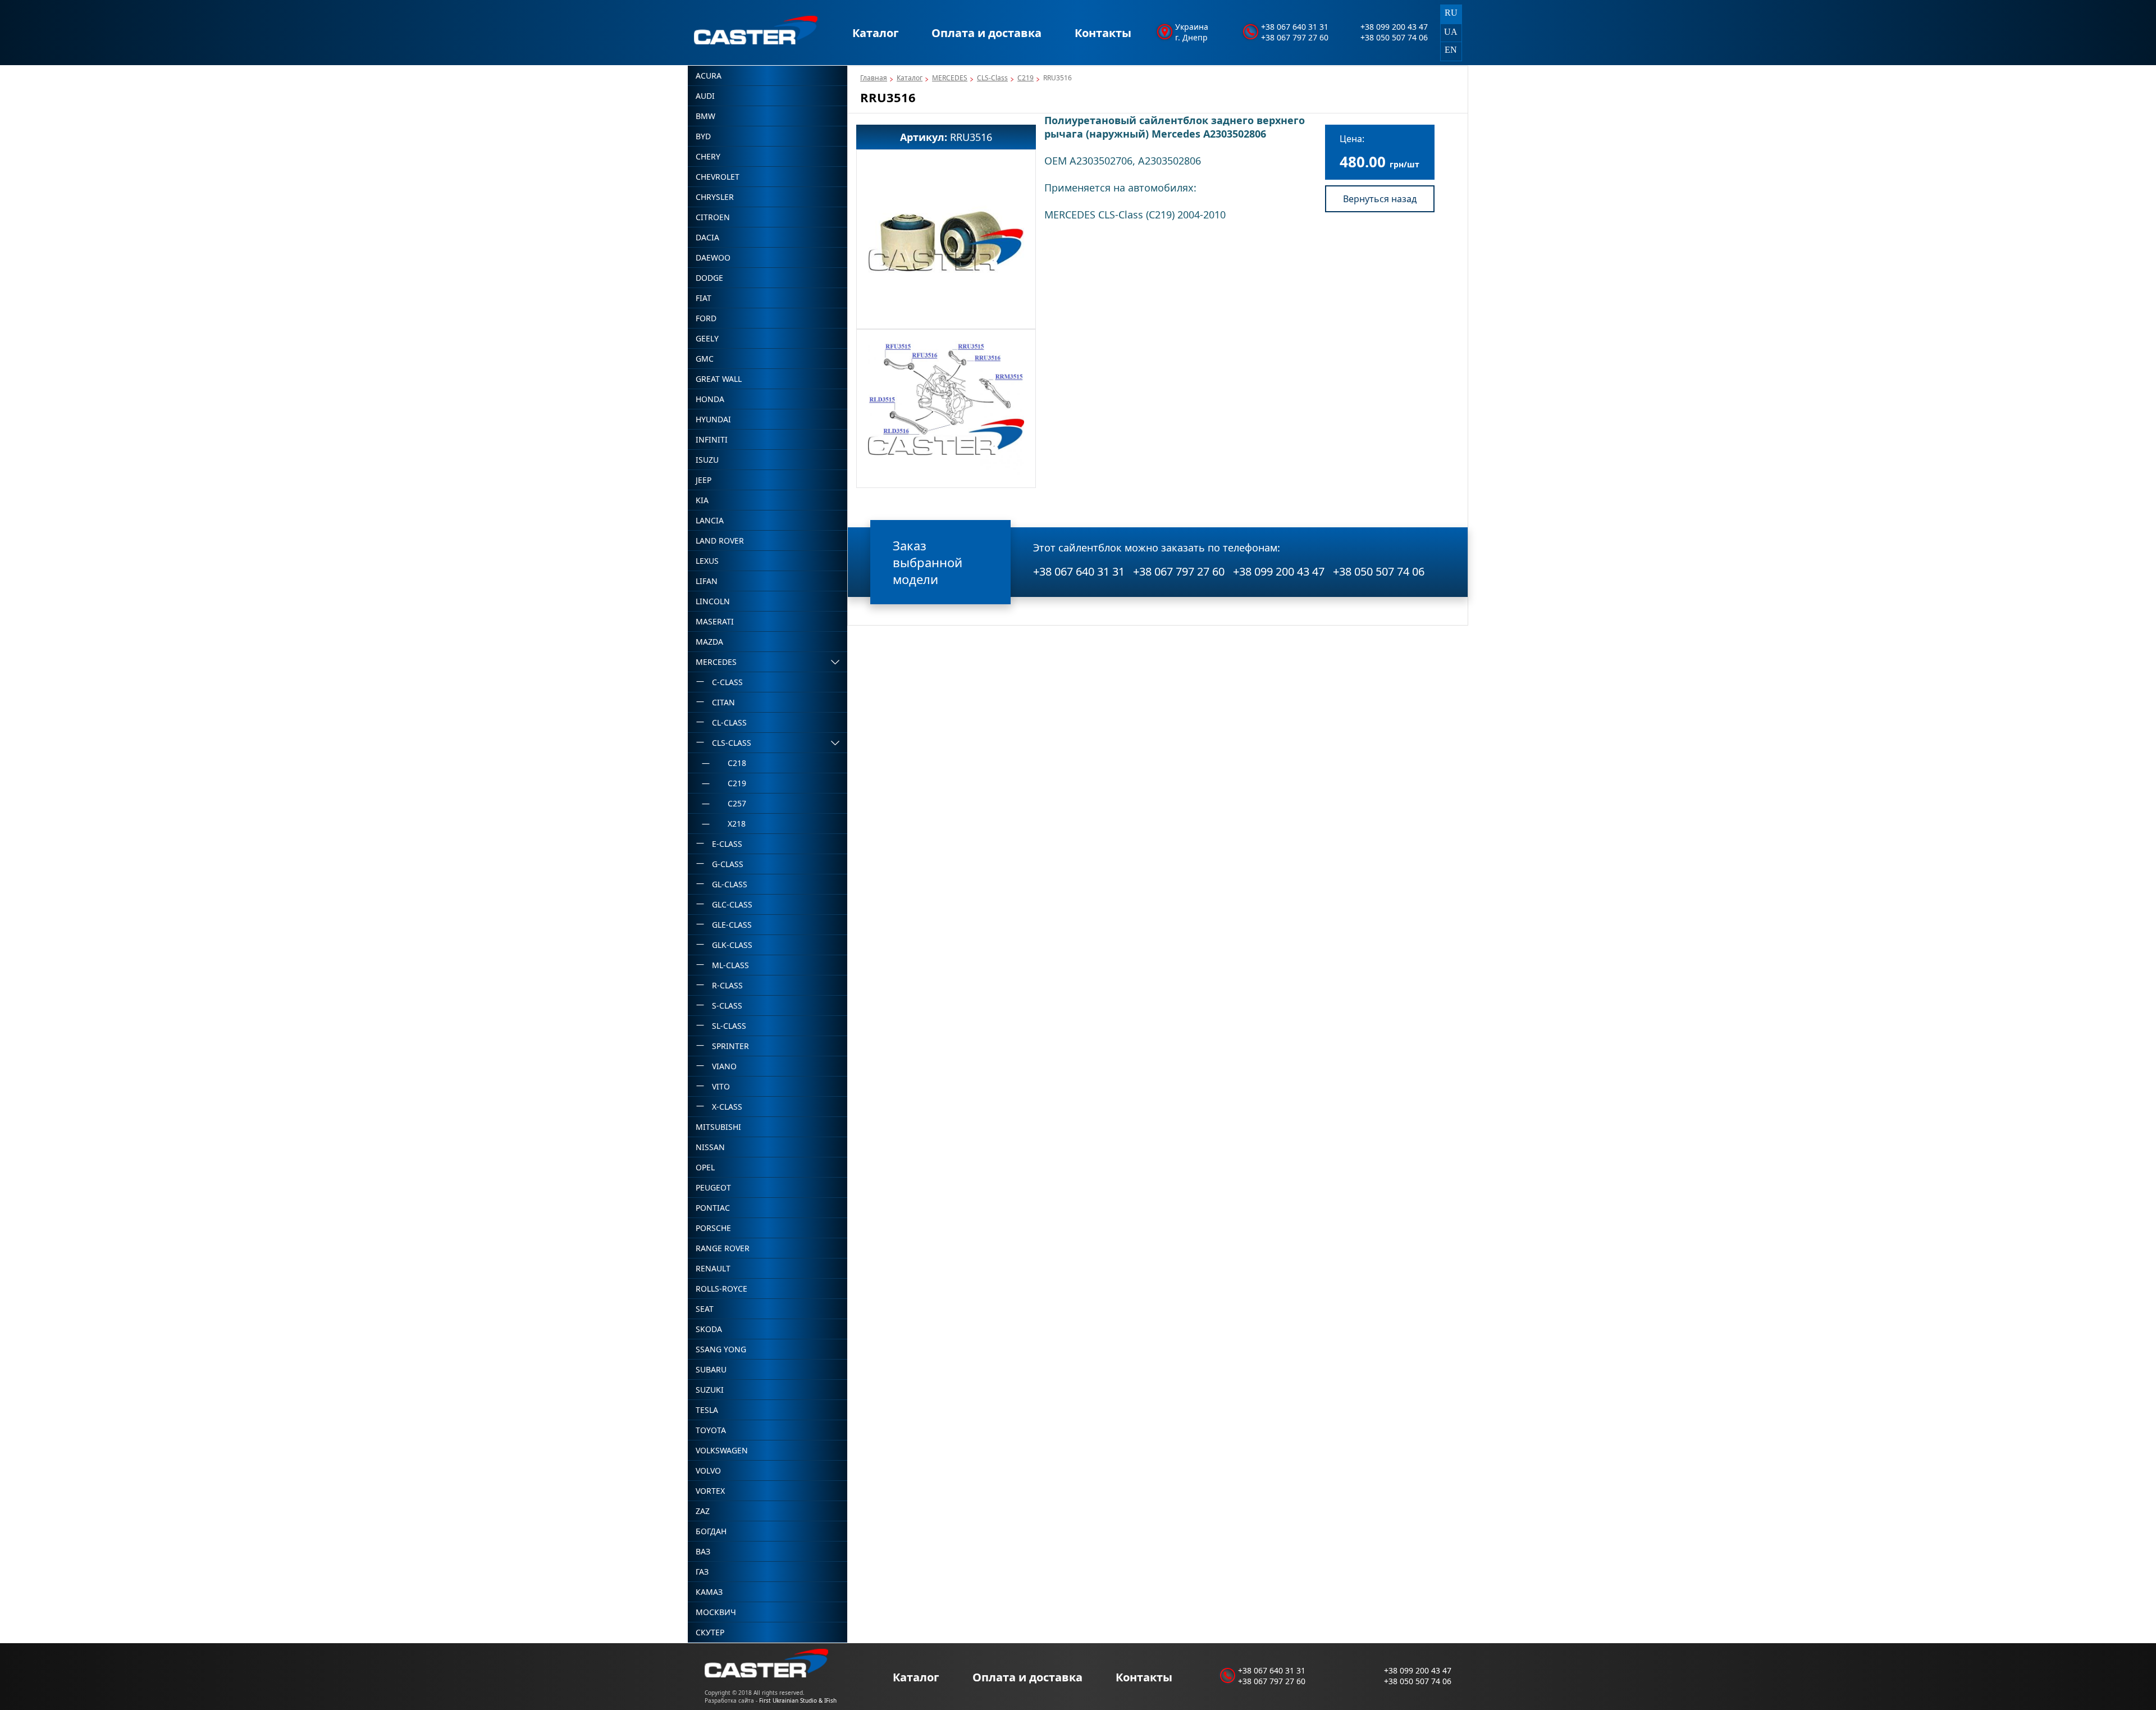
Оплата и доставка (986, 33)
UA (1451, 32)
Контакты (1103, 33)
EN (1451, 50)
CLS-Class (992, 78)
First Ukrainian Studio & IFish (798, 1700)
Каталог (876, 33)
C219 (1026, 78)
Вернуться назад (1380, 199)
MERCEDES (950, 78)
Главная (874, 78)
